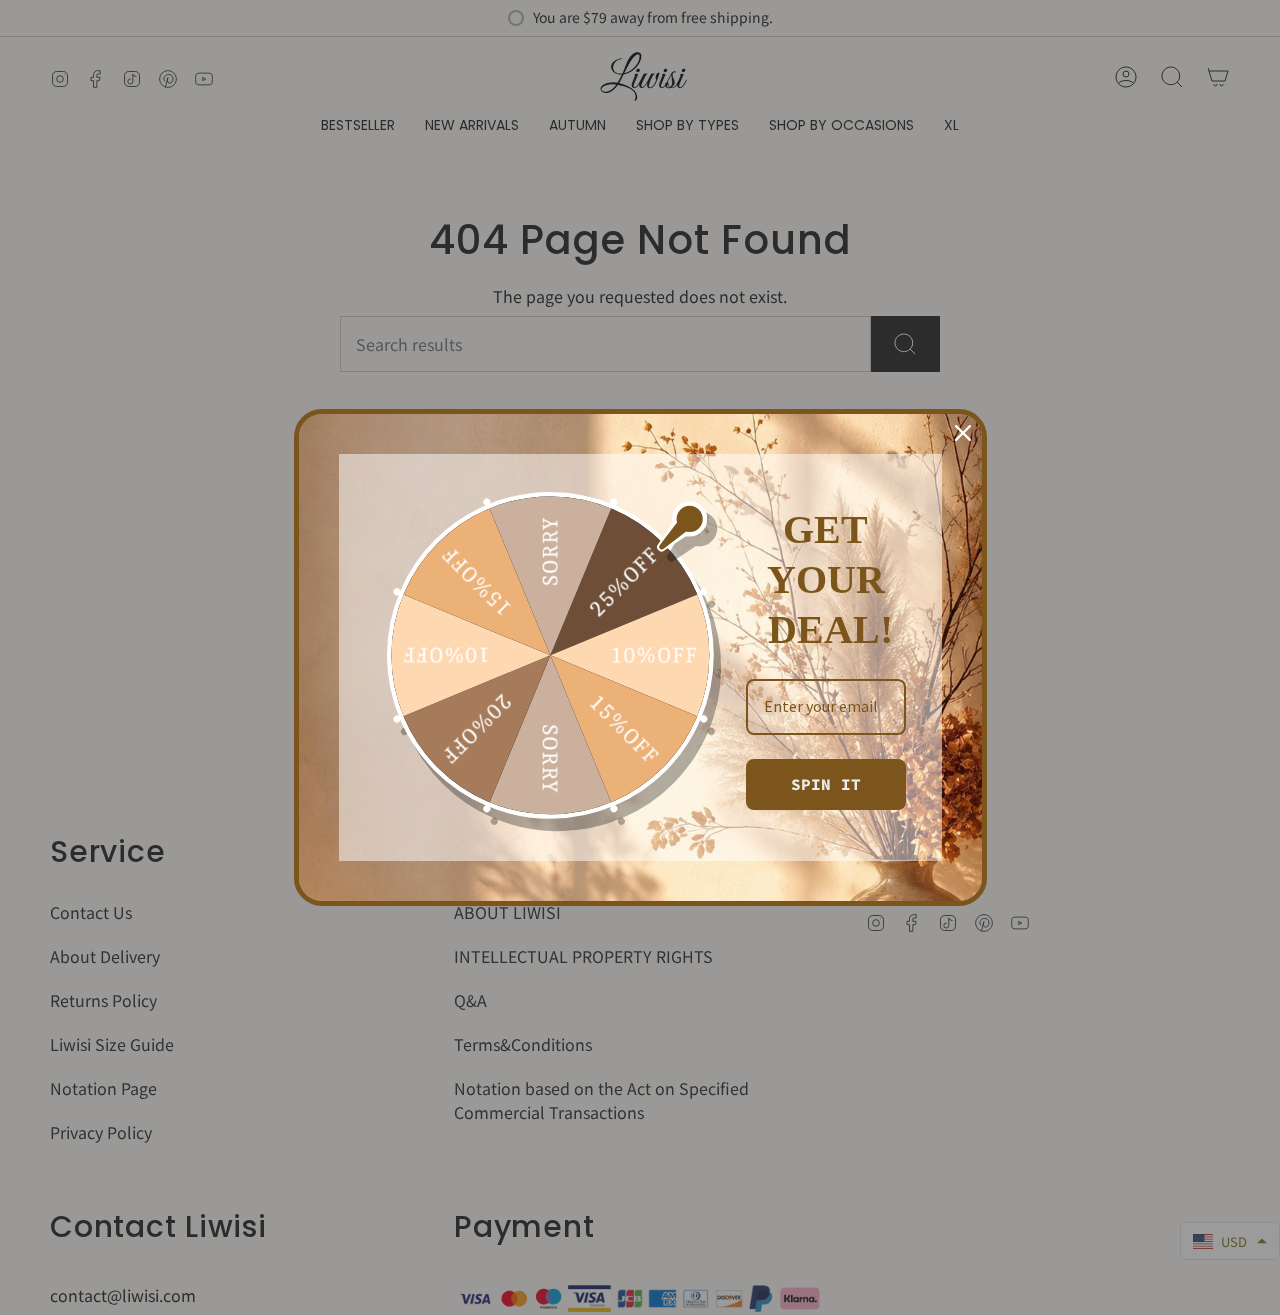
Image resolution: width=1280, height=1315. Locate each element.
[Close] (963, 433)
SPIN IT (826, 784)
